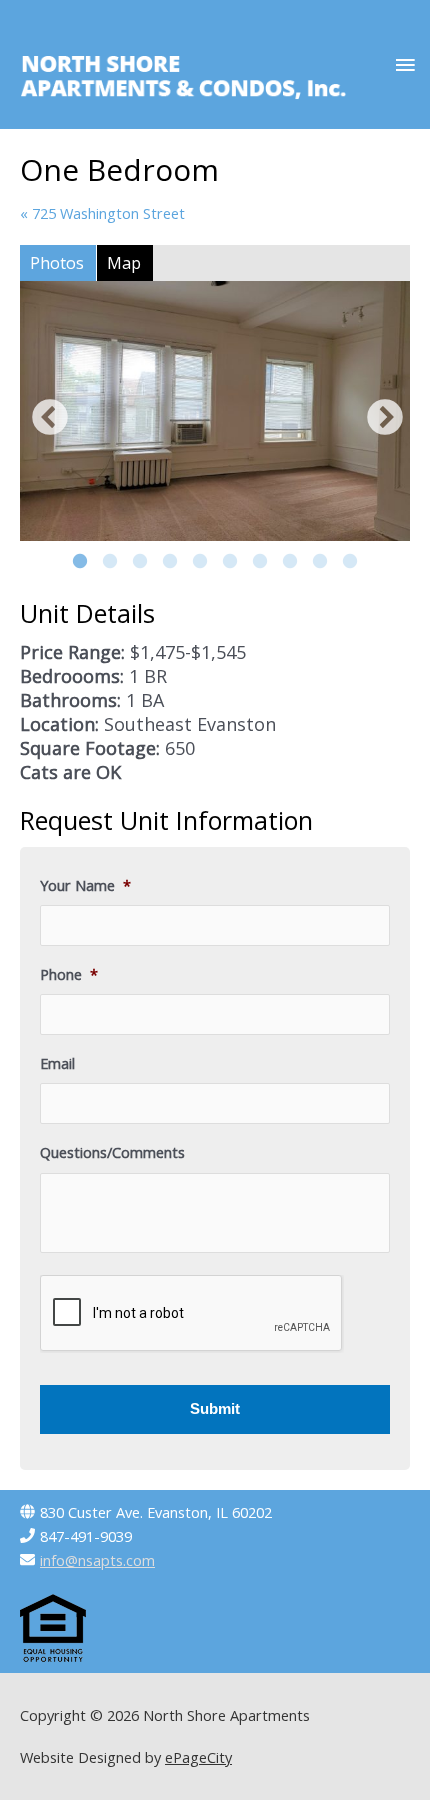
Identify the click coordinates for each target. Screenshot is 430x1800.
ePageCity (198, 1757)
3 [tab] (140, 562)
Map (124, 263)
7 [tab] (260, 562)
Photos (57, 263)
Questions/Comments (112, 1152)
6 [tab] (230, 562)
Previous (45, 414)
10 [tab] (350, 562)
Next (380, 414)
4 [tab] (170, 562)
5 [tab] (200, 562)
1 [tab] (80, 562)
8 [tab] (290, 562)
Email (57, 1063)
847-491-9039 (86, 1536)
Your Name (85, 885)
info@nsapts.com (97, 1560)
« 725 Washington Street (102, 213)
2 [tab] (110, 562)
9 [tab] (320, 562)
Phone (69, 974)
